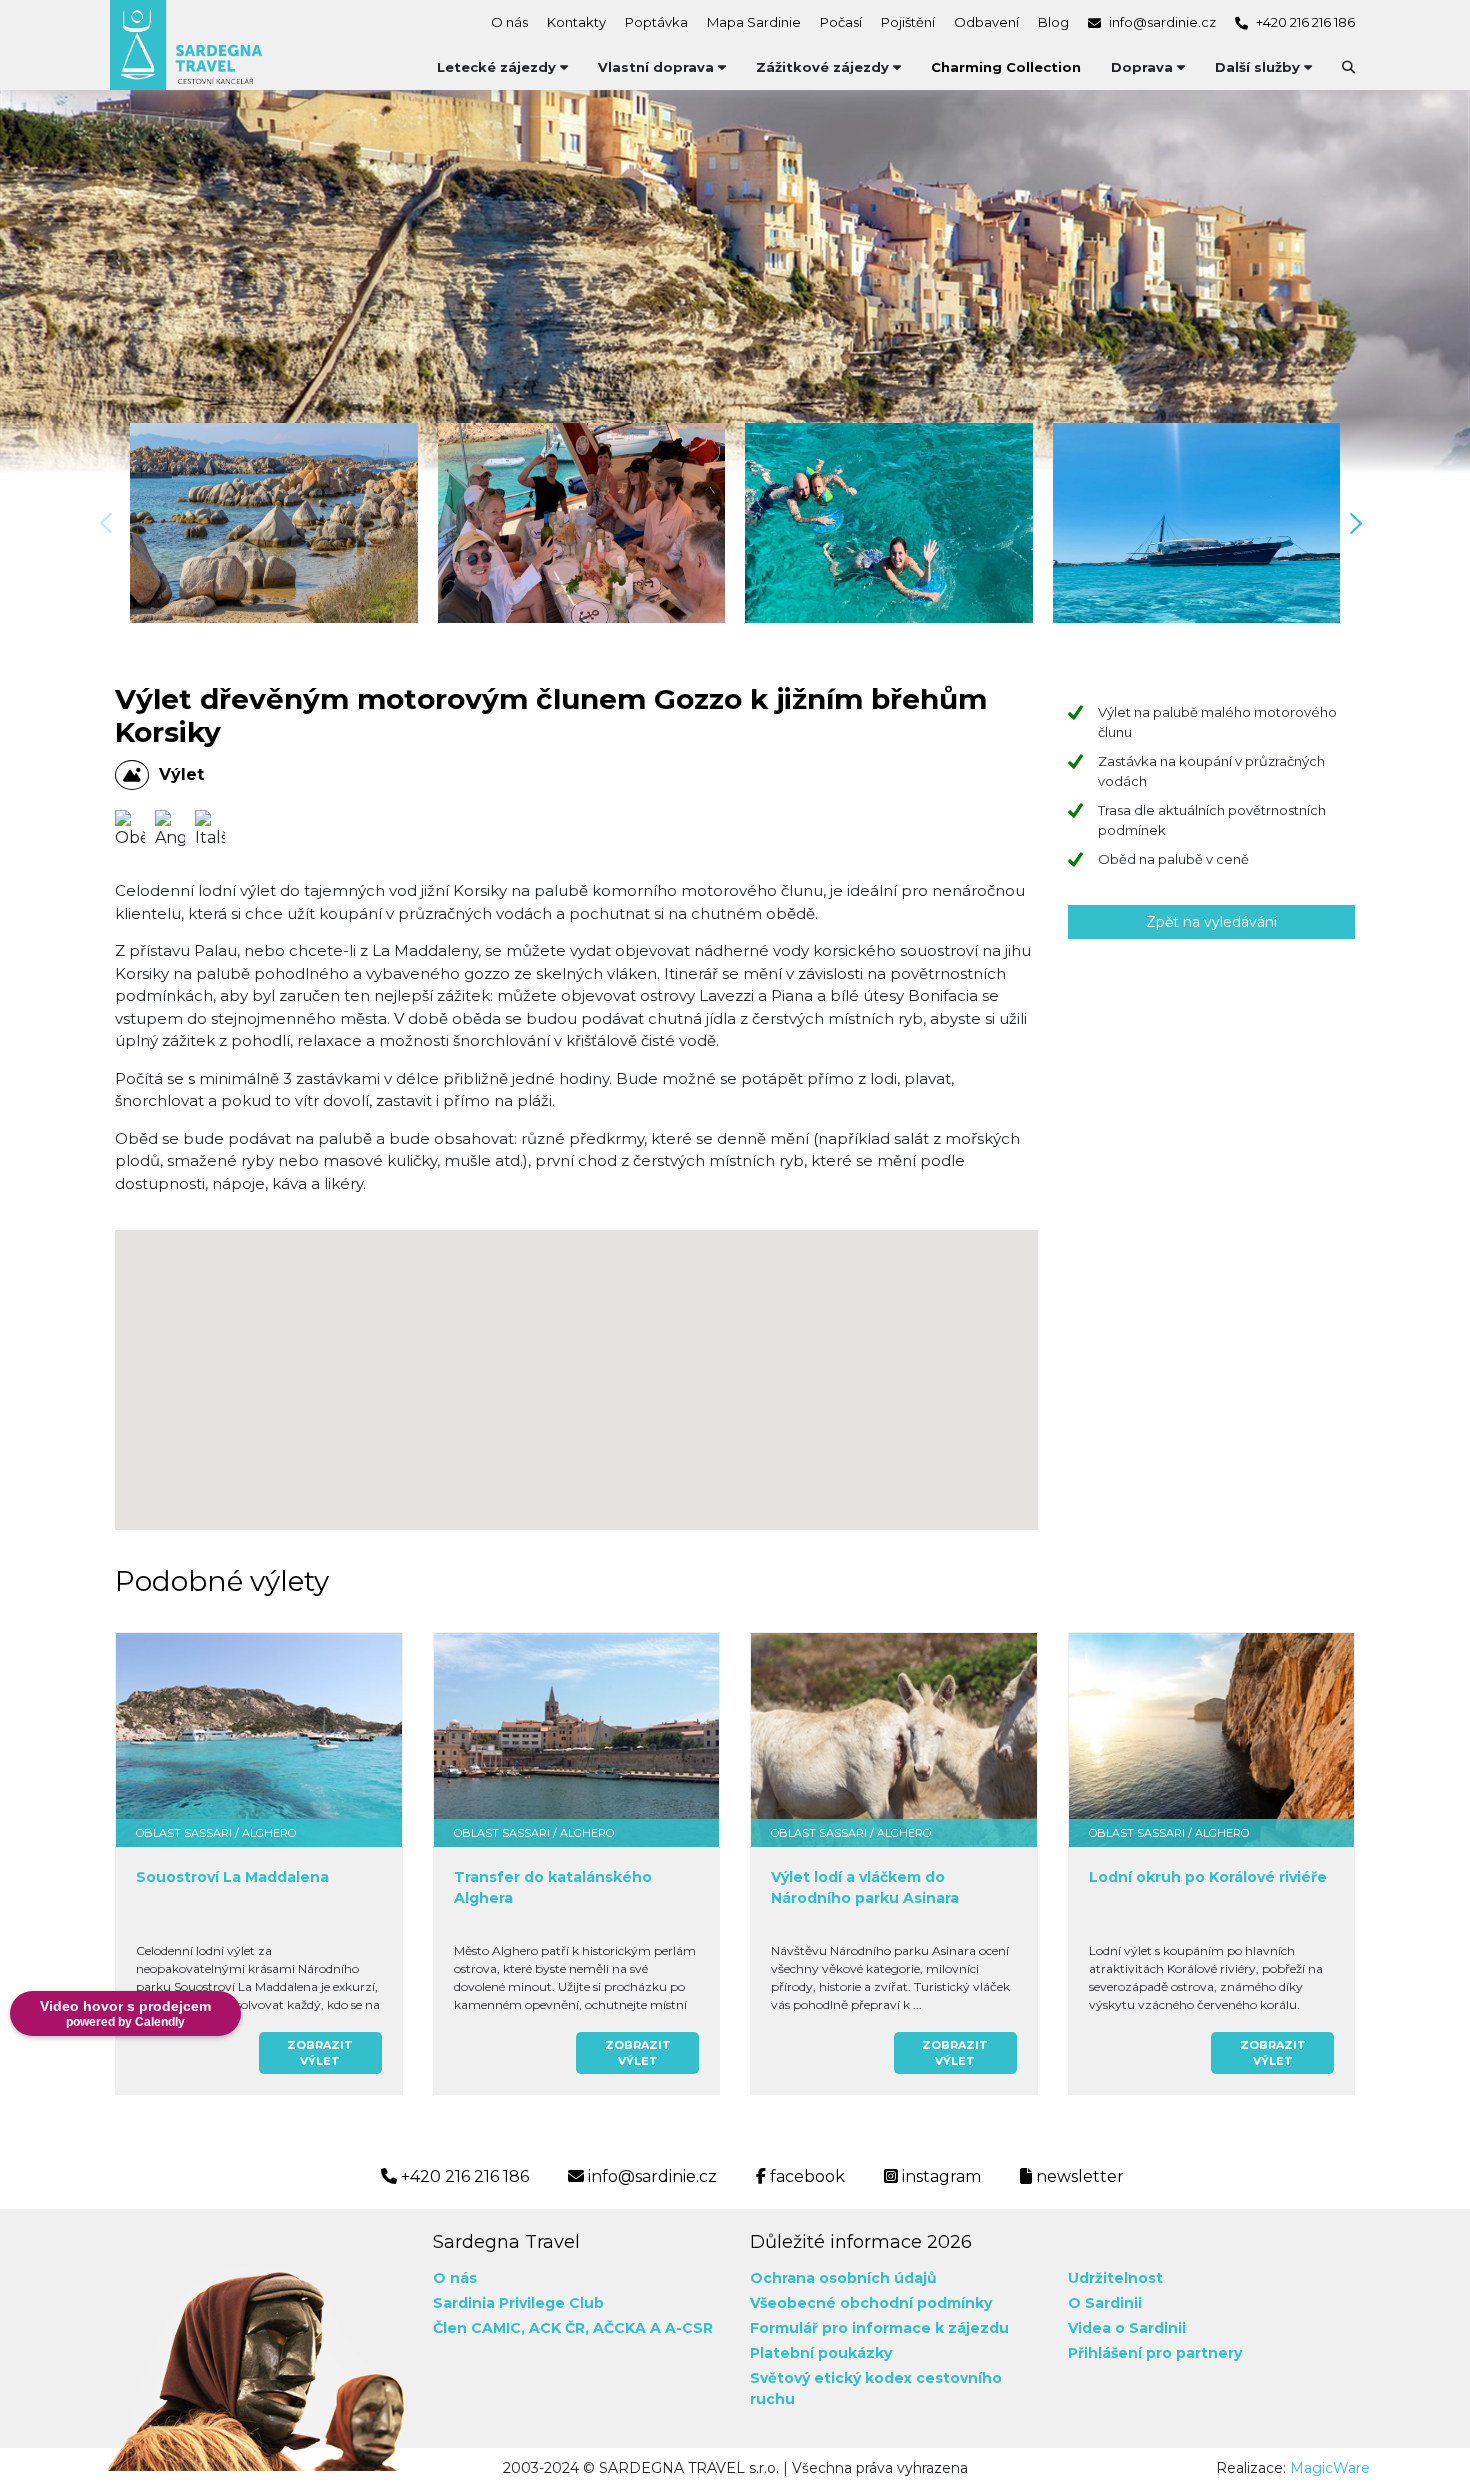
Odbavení (986, 22)
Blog (1053, 22)
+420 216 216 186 (1304, 22)
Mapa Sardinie (754, 22)
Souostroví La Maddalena (232, 1877)
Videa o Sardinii (1127, 2328)
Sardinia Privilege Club (518, 2303)
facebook (805, 2176)
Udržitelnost (1115, 2278)
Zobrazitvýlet (320, 2053)
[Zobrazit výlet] (259, 1740)
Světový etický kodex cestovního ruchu (876, 2388)
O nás (509, 22)
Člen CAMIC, (479, 2328)
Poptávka (656, 22)
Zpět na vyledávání (1211, 922)
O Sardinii (1105, 2303)
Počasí (841, 22)
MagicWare (1330, 2468)
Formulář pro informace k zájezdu (879, 2328)
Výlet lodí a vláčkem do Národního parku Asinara (865, 1887)
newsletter (1078, 2176)
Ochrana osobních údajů (843, 2278)
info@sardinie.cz (1161, 22)
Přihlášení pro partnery (1155, 2353)
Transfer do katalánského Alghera (553, 1887)
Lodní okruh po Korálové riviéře (1208, 1877)
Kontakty (576, 22)
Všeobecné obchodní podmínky (871, 2303)
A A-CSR (681, 2328)
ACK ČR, (559, 2328)
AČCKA (619, 2328)
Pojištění (908, 22)
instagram (939, 2176)
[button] (1362, 524)
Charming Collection (1006, 67)
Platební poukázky (821, 2353)
